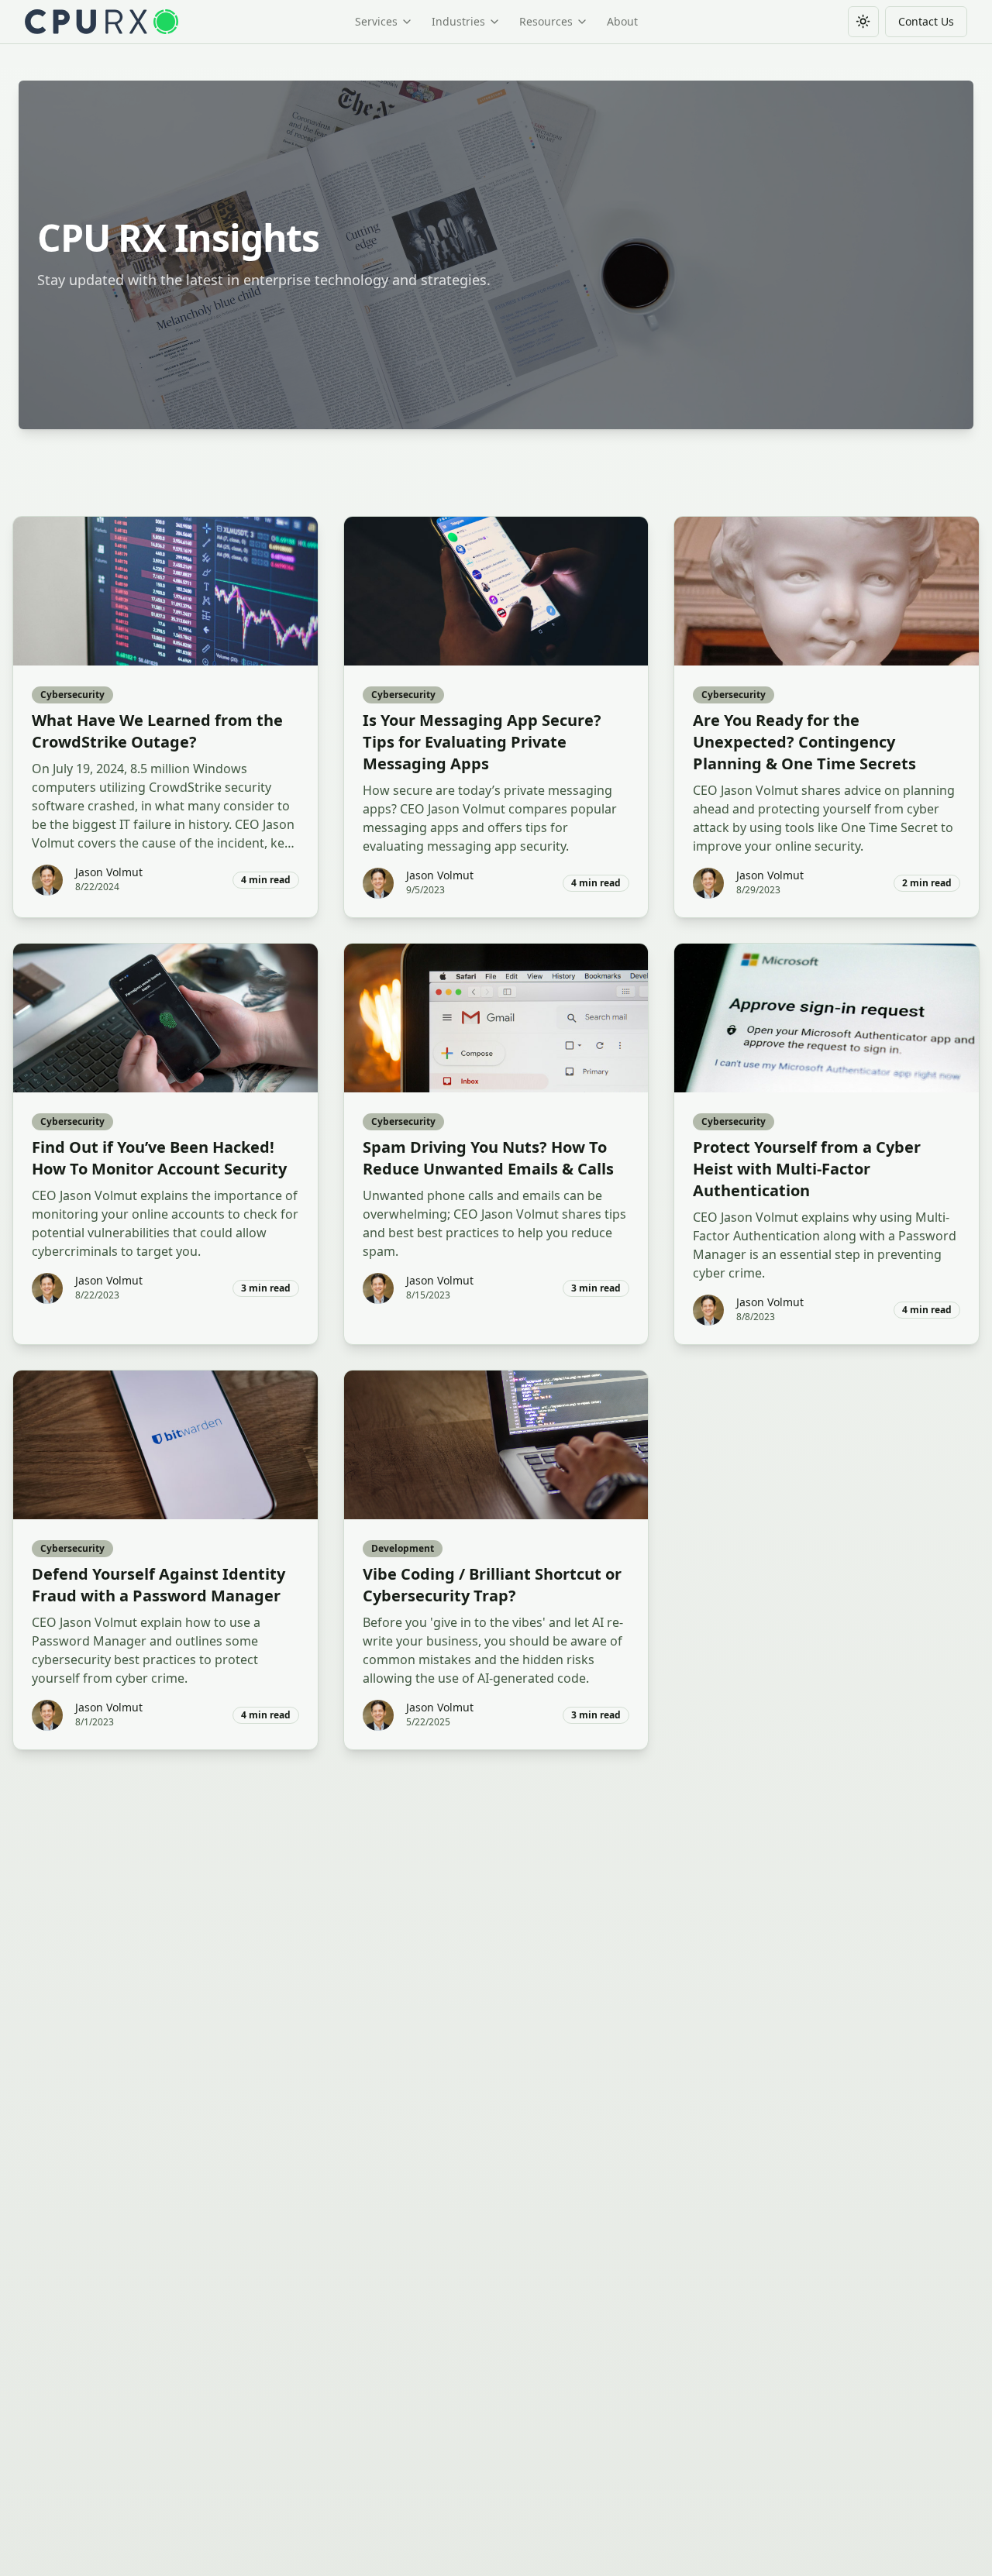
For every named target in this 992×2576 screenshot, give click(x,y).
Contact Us (926, 21)
